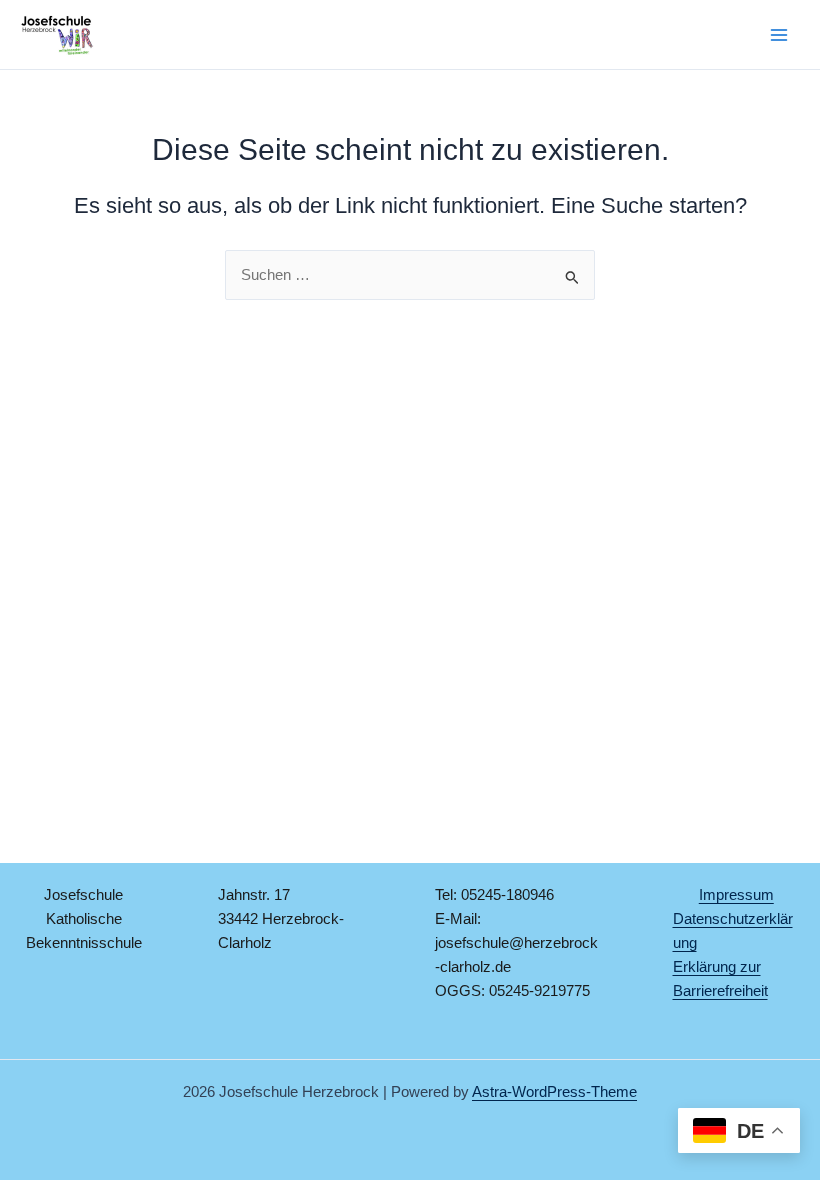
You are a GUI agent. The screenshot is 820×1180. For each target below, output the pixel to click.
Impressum (736, 895)
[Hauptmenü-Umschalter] (779, 35)
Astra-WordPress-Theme (554, 1092)
